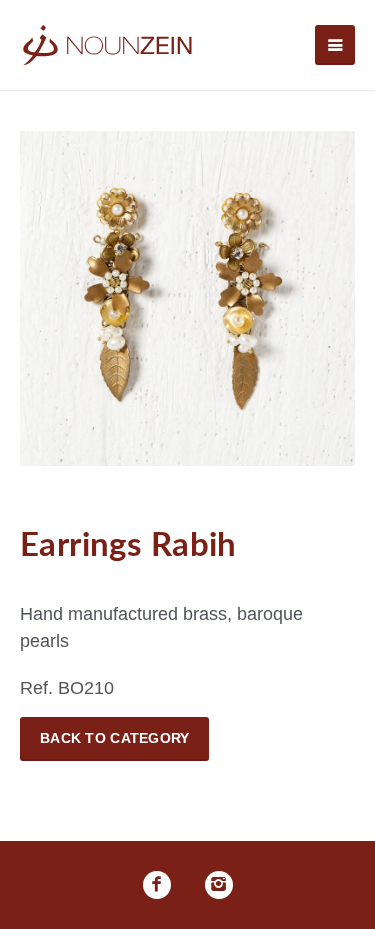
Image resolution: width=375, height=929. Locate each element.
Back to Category (114, 738)
